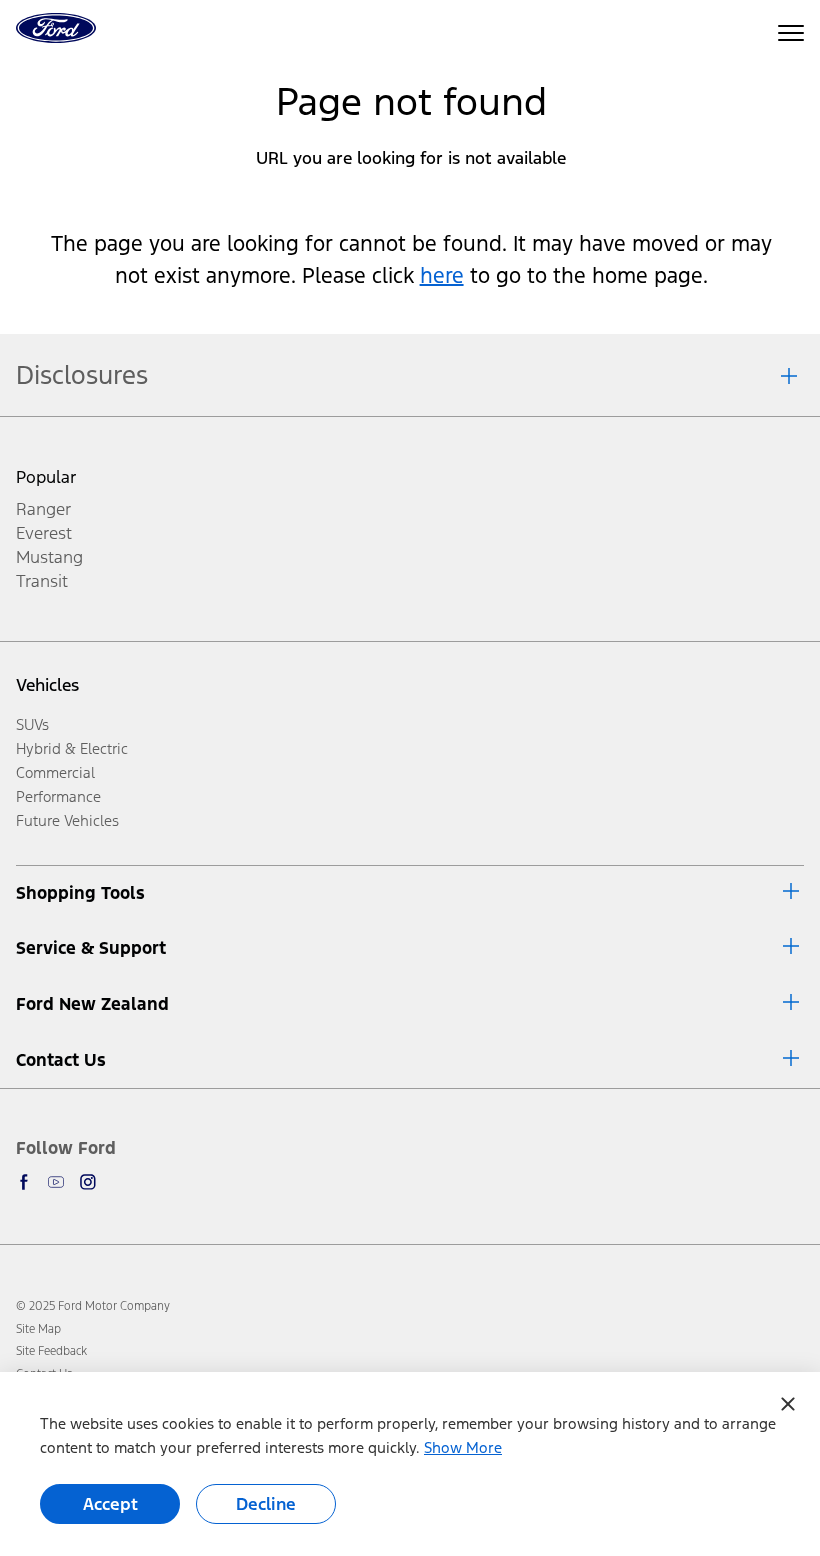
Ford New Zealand (92, 1004)
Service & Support (91, 948)
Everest (44, 533)
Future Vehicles (67, 820)
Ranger (43, 509)
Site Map (38, 1329)
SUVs (32, 724)
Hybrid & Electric (72, 748)
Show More (463, 1447)
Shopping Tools (80, 893)
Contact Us (61, 1060)
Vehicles (47, 685)
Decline (266, 1504)
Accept (110, 1504)
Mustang (49, 557)
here (442, 275)
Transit (42, 581)
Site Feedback (51, 1351)
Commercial (55, 772)
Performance (58, 796)
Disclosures (82, 375)
